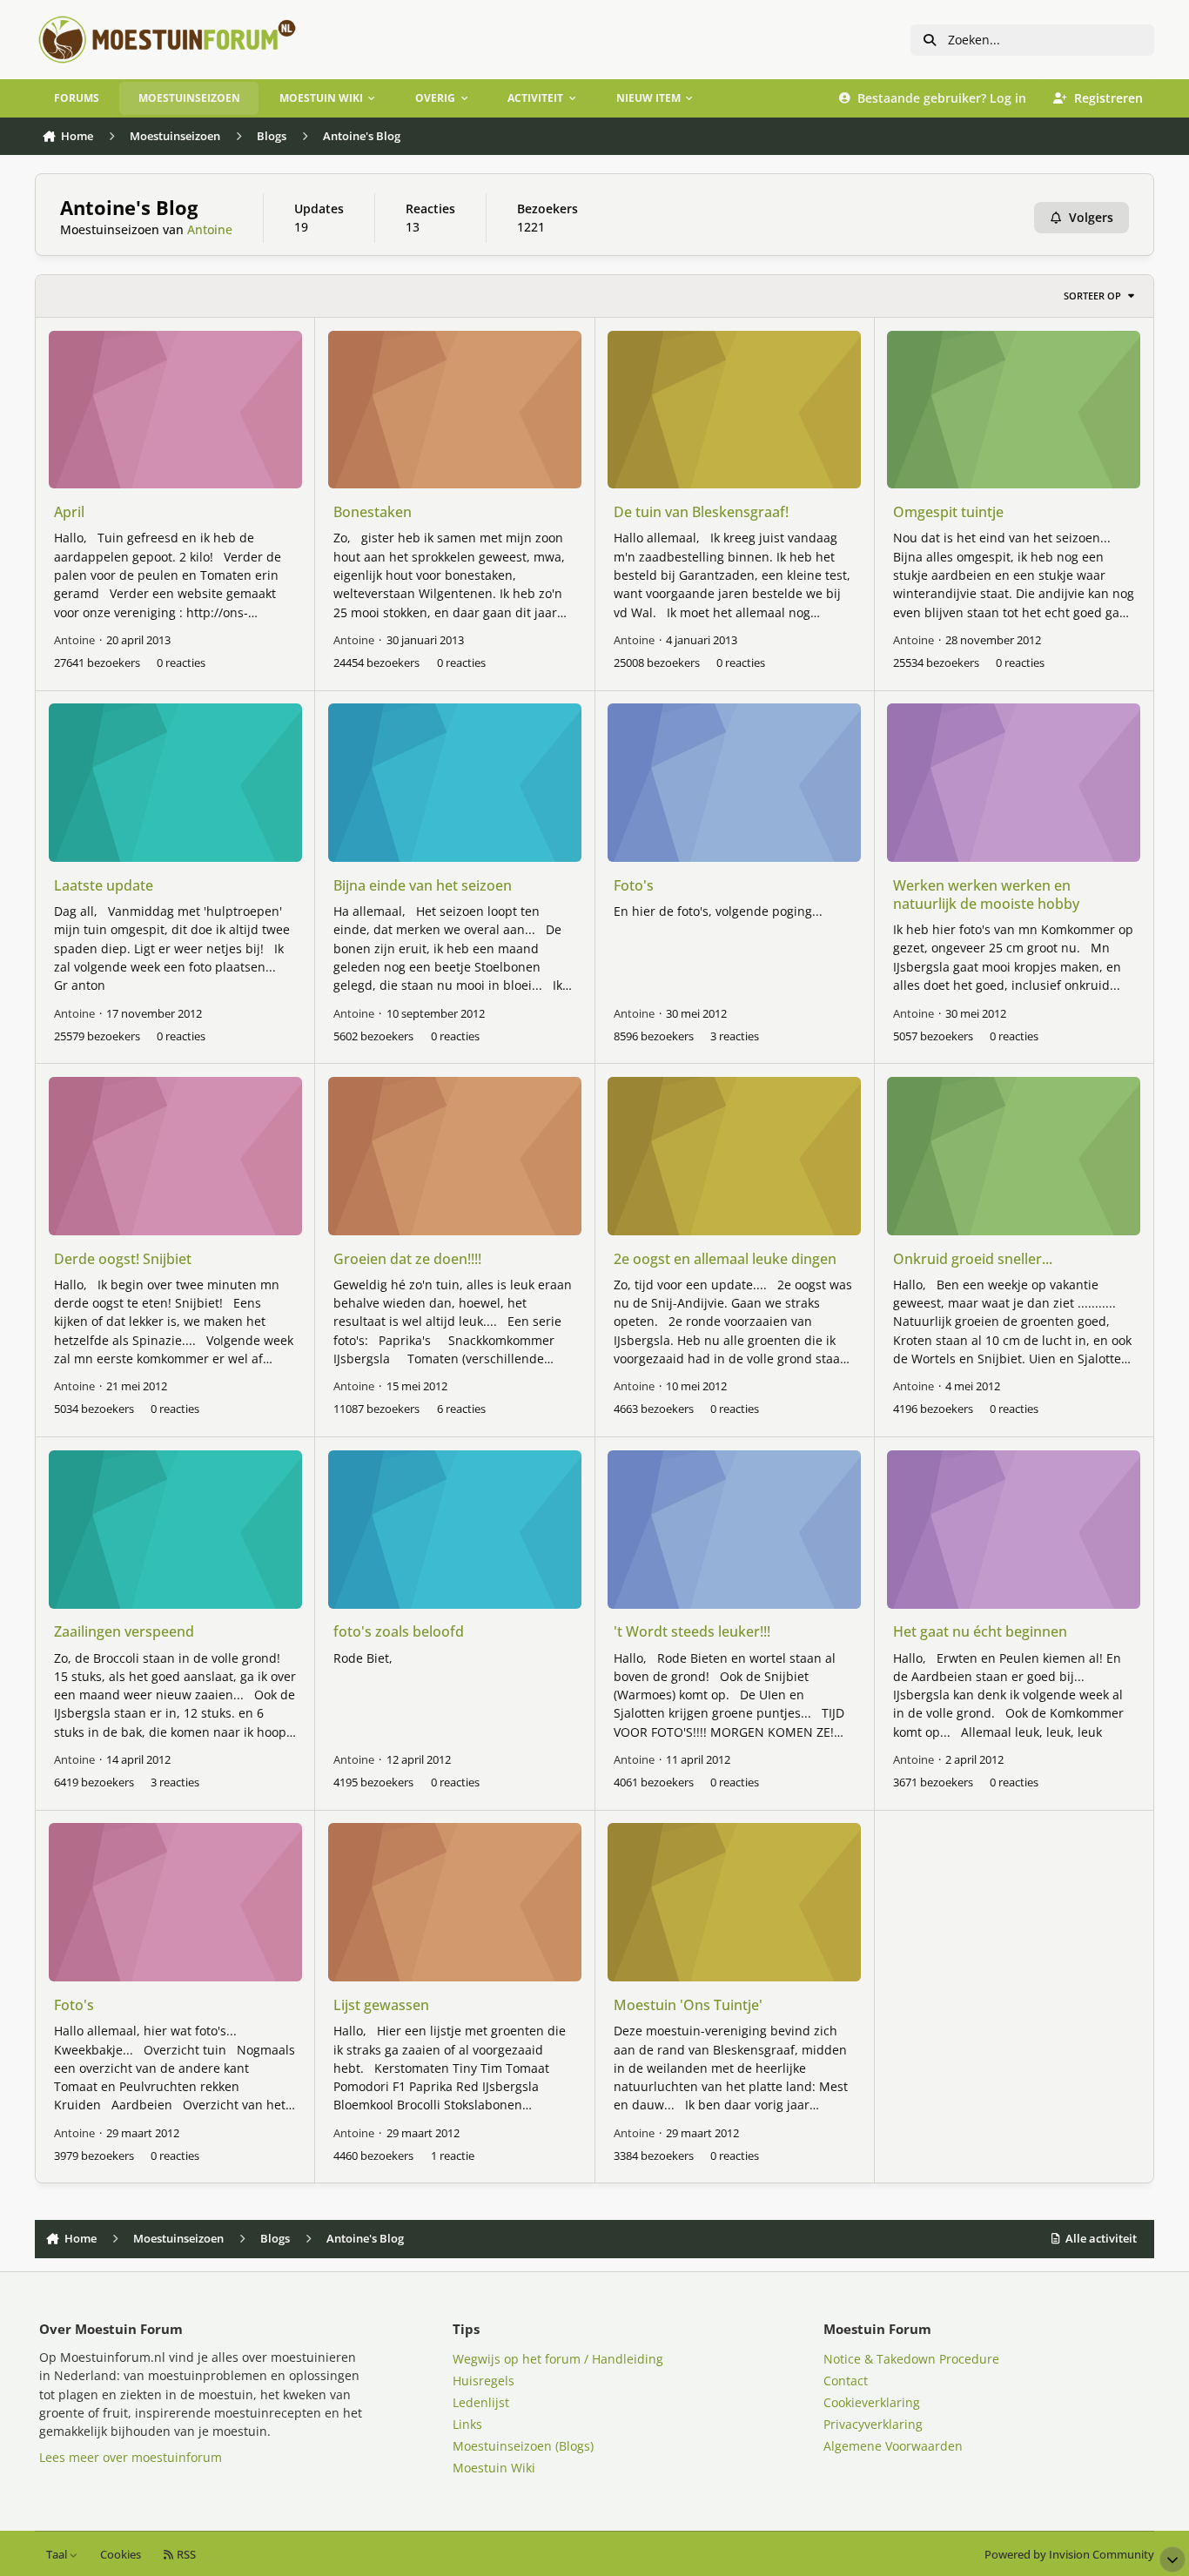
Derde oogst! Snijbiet (123, 1259)
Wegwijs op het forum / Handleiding (558, 2359)
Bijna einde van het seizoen (423, 885)
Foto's (634, 885)
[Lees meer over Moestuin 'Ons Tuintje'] (734, 1902)
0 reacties (181, 662)
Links (467, 2424)
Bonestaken (373, 512)
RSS (185, 2555)
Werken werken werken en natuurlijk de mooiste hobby (986, 895)
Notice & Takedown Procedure (911, 2359)
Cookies (121, 2555)
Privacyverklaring (873, 2424)
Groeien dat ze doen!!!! (407, 1259)
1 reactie (453, 2156)
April (69, 512)
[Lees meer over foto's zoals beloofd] (455, 1530)
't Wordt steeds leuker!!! (692, 1631)
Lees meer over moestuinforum (131, 2457)
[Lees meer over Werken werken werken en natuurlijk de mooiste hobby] (1014, 783)
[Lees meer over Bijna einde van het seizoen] (455, 783)
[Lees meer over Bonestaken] (455, 410)
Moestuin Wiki (494, 2468)
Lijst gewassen (381, 2005)
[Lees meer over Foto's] (734, 783)
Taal (58, 2555)
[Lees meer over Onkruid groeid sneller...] (1014, 1156)
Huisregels (484, 2381)
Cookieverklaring (872, 2402)
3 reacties (735, 1036)
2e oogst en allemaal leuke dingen (725, 1259)
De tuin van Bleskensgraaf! (701, 512)
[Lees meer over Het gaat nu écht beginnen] (1014, 1530)
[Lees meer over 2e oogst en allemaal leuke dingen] (734, 1156)
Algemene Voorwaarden (893, 2446)
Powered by (1069, 2555)
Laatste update (104, 885)
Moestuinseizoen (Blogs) (523, 2446)
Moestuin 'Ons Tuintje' (688, 2005)
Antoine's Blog (129, 208)
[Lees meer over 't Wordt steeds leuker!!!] (734, 1530)
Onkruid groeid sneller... (973, 1259)
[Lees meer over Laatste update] (175, 783)
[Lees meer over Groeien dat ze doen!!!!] (455, 1156)
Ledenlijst (481, 2402)
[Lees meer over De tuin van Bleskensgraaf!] (734, 410)
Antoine (210, 229)
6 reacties (461, 1409)
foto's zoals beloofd (399, 1631)
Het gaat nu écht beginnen (980, 1631)
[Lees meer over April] (175, 410)
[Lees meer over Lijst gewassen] (455, 1902)
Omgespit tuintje (948, 512)
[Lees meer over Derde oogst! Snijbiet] (175, 1156)
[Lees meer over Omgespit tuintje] (1014, 410)
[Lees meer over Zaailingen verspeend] (175, 1530)
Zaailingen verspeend (124, 1631)
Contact (846, 2381)
